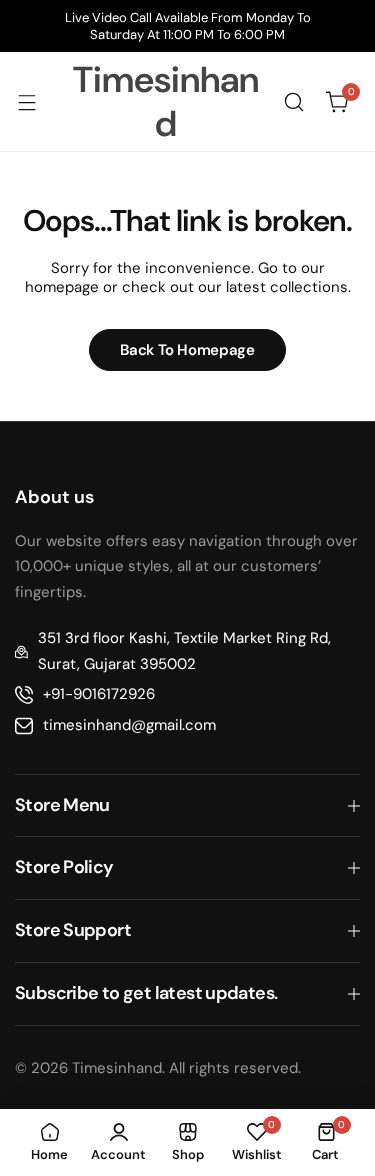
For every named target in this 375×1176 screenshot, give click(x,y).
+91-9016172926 (99, 694)
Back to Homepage (187, 350)
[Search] (294, 102)
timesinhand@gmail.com (129, 725)
